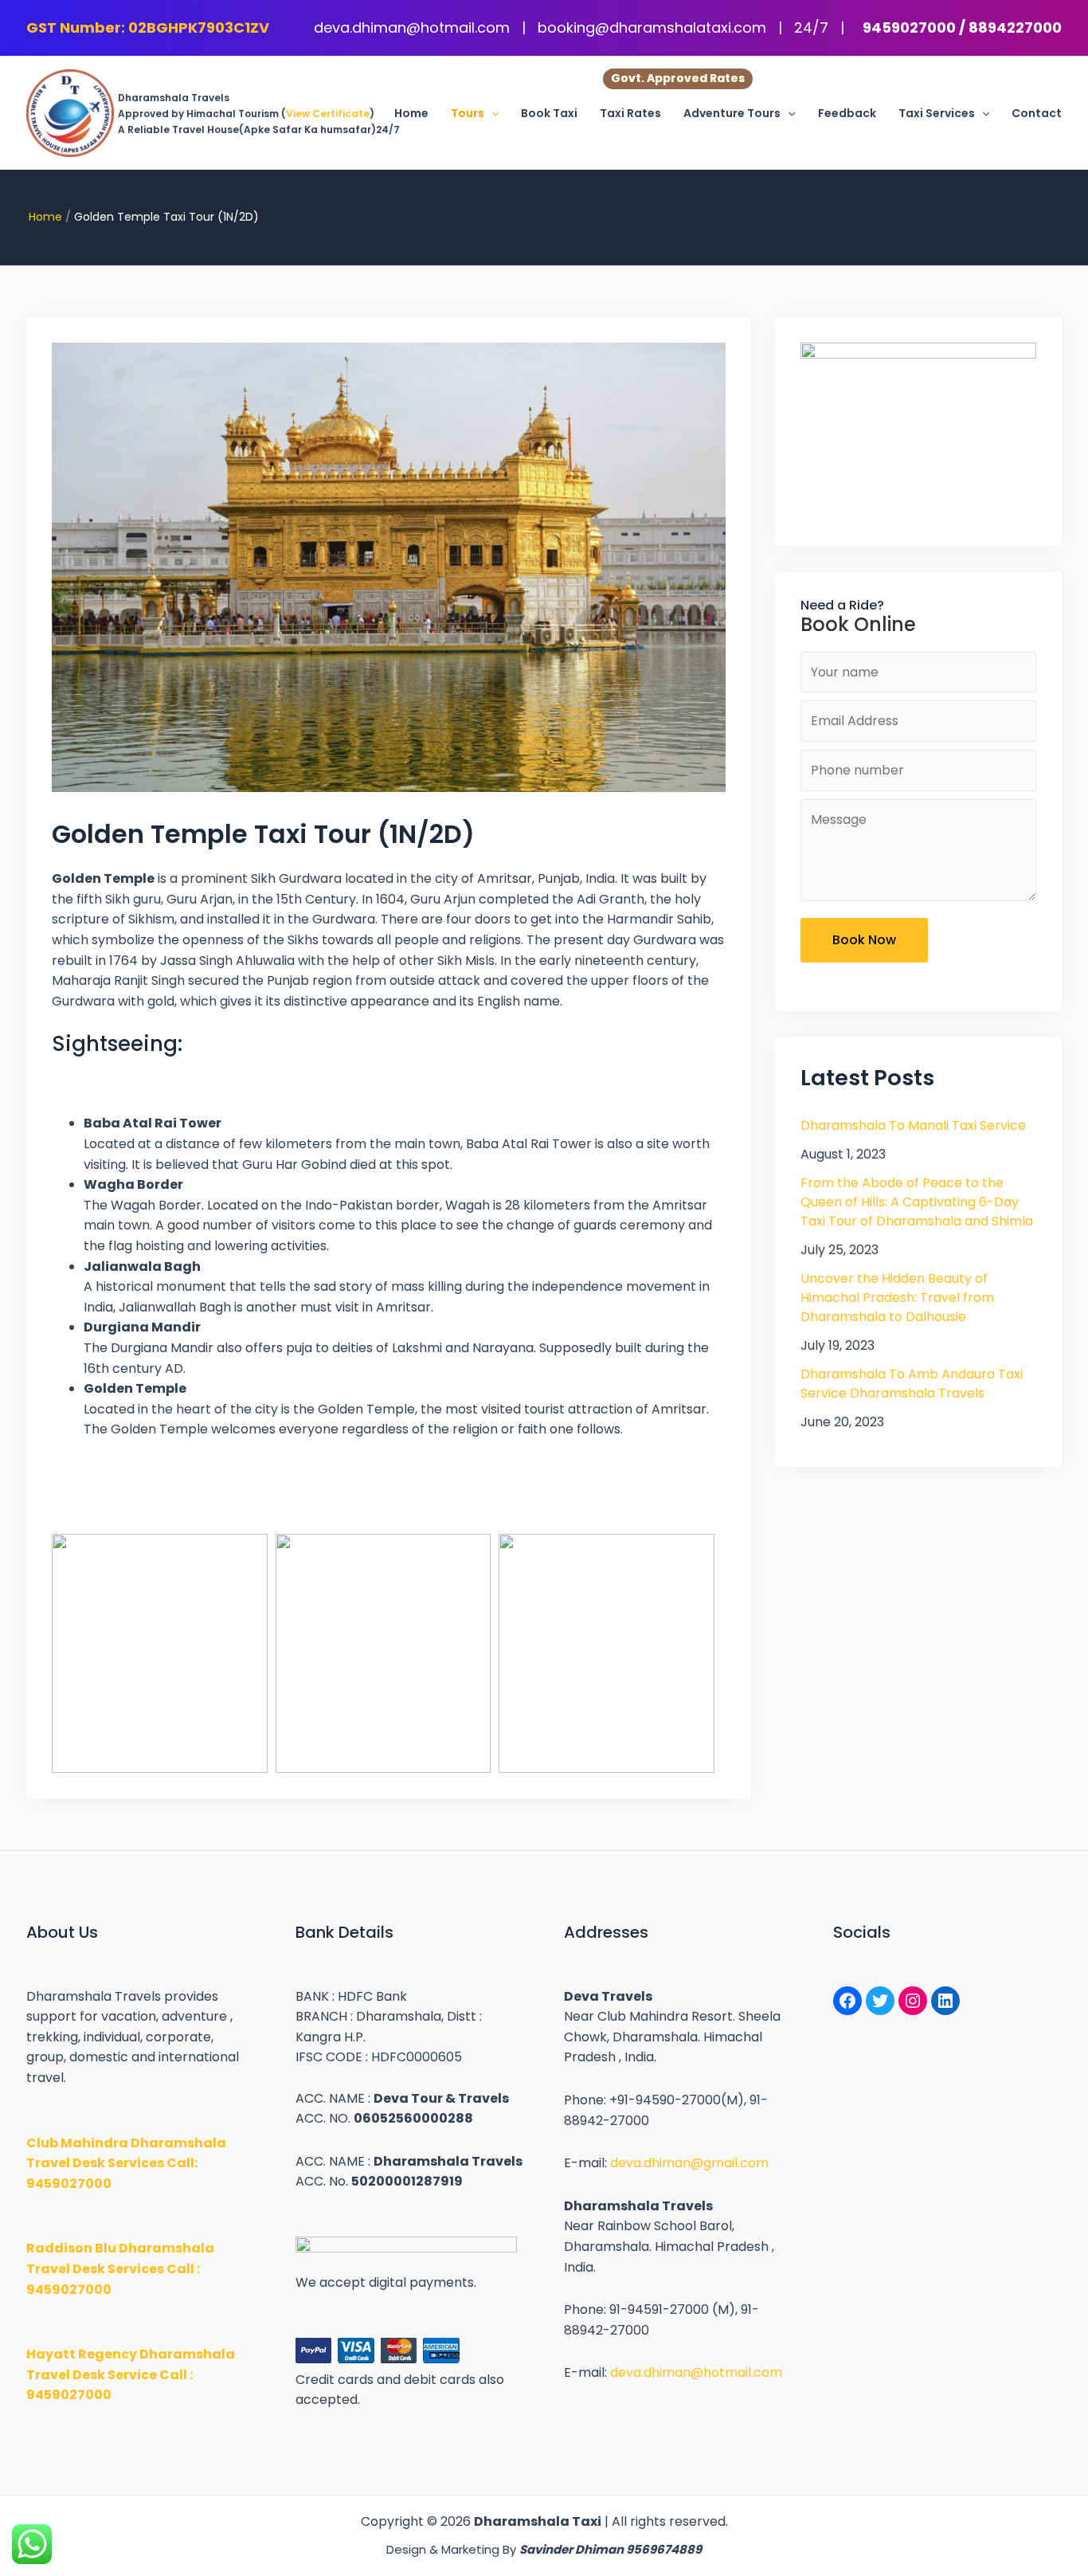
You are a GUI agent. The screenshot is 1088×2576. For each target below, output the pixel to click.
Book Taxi (549, 113)
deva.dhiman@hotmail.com (414, 27)
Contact (1037, 113)
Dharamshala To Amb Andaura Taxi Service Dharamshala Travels (912, 1384)
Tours (468, 113)
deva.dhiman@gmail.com (689, 2163)
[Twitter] (880, 2001)
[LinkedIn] (945, 2001)
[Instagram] (913, 2001)
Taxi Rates (630, 113)
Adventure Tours (732, 113)
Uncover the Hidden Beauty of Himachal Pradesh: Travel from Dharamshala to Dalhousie (897, 1298)
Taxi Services (937, 113)
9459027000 (909, 27)
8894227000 (1015, 27)
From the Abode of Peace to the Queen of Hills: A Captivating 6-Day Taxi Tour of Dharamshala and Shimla (917, 1202)
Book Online (858, 624)
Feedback (847, 113)
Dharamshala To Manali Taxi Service (913, 1125)
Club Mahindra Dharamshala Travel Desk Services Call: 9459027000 (126, 2163)
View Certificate (328, 114)
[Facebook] (847, 2001)
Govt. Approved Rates (678, 78)
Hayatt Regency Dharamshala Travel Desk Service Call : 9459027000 (131, 2374)
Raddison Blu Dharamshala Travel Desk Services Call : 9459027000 (120, 2268)
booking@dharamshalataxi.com (654, 27)
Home (411, 113)
